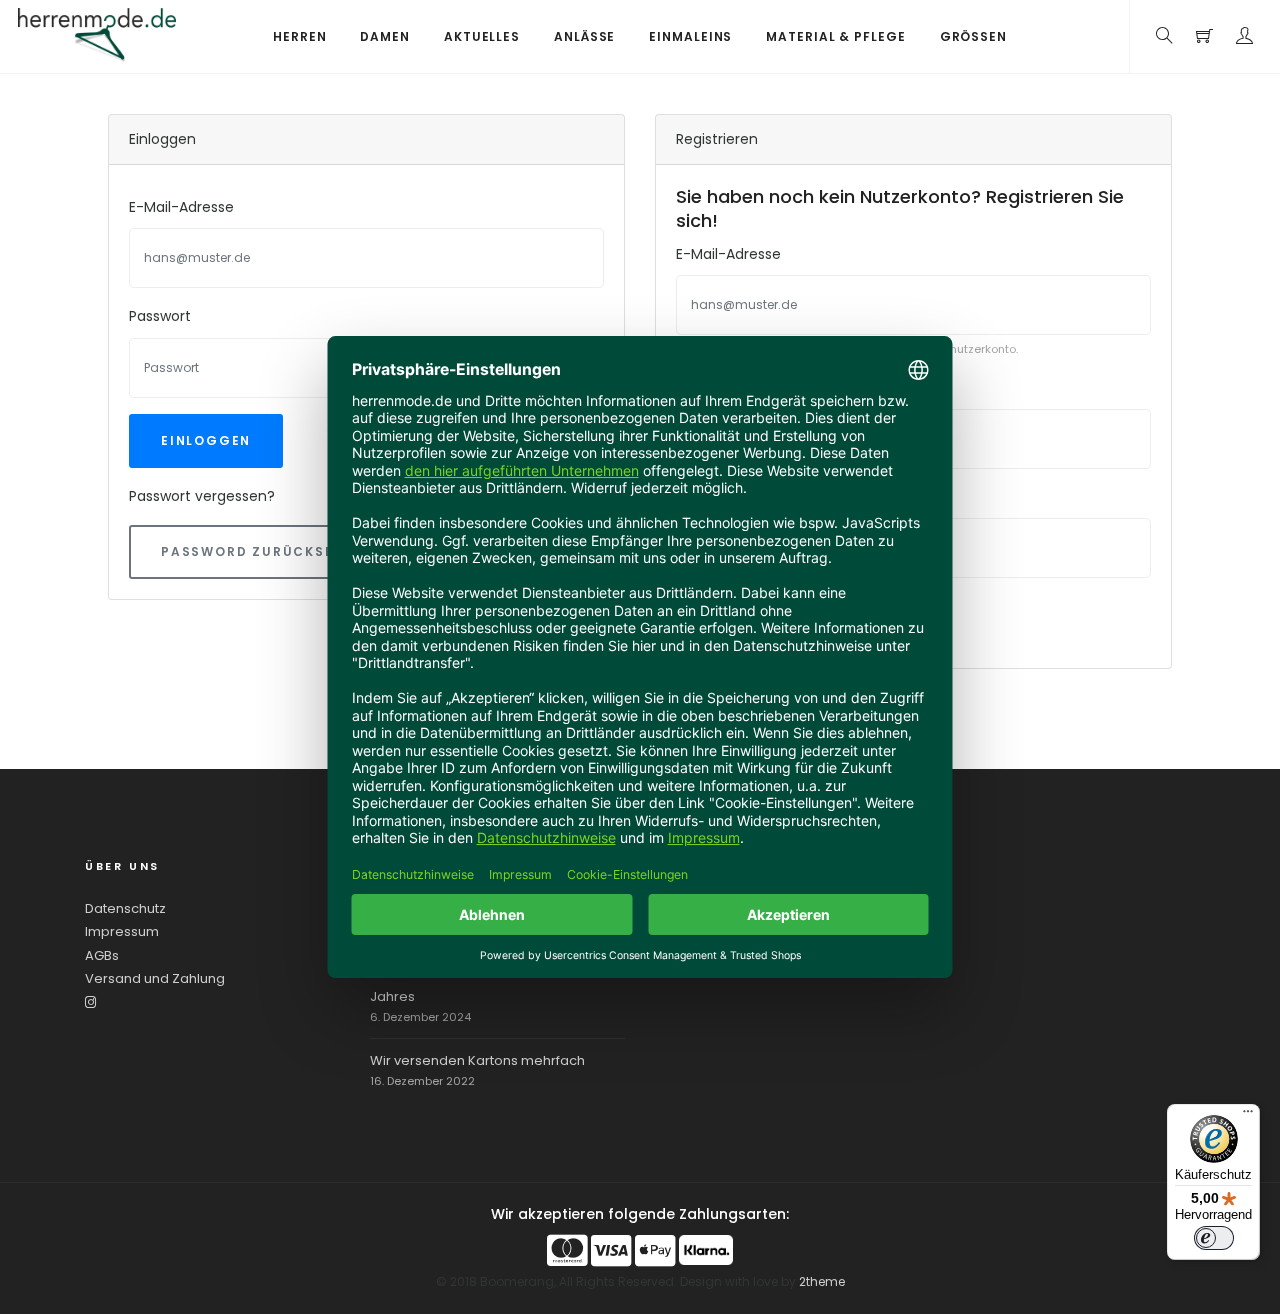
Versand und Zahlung (155, 978)
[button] (1245, 36)
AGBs (102, 955)
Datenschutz (125, 908)
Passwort (160, 316)
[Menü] (1248, 1116)
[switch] (1214, 1238)
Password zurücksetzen (267, 551)
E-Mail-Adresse (181, 207)
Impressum (122, 931)
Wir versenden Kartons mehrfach (477, 1060)
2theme (822, 1281)
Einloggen (206, 440)
